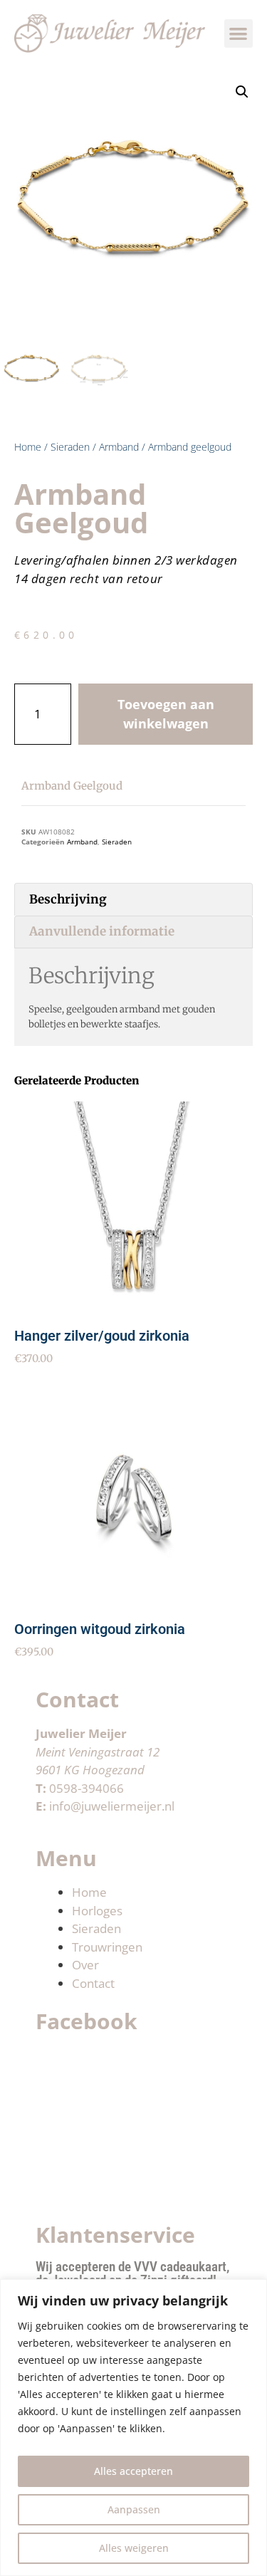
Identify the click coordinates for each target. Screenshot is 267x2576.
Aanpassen (134, 2509)
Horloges (97, 1911)
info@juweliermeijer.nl (112, 1806)
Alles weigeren (134, 2548)
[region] (133, 2428)
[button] (239, 34)
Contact (93, 1983)
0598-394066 (87, 1788)
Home (28, 447)
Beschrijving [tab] (68, 899)
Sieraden (70, 447)
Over (85, 1965)
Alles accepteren (133, 2471)
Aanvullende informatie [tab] (102, 931)
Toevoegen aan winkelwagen (166, 714)
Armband (119, 447)
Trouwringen (107, 1947)
